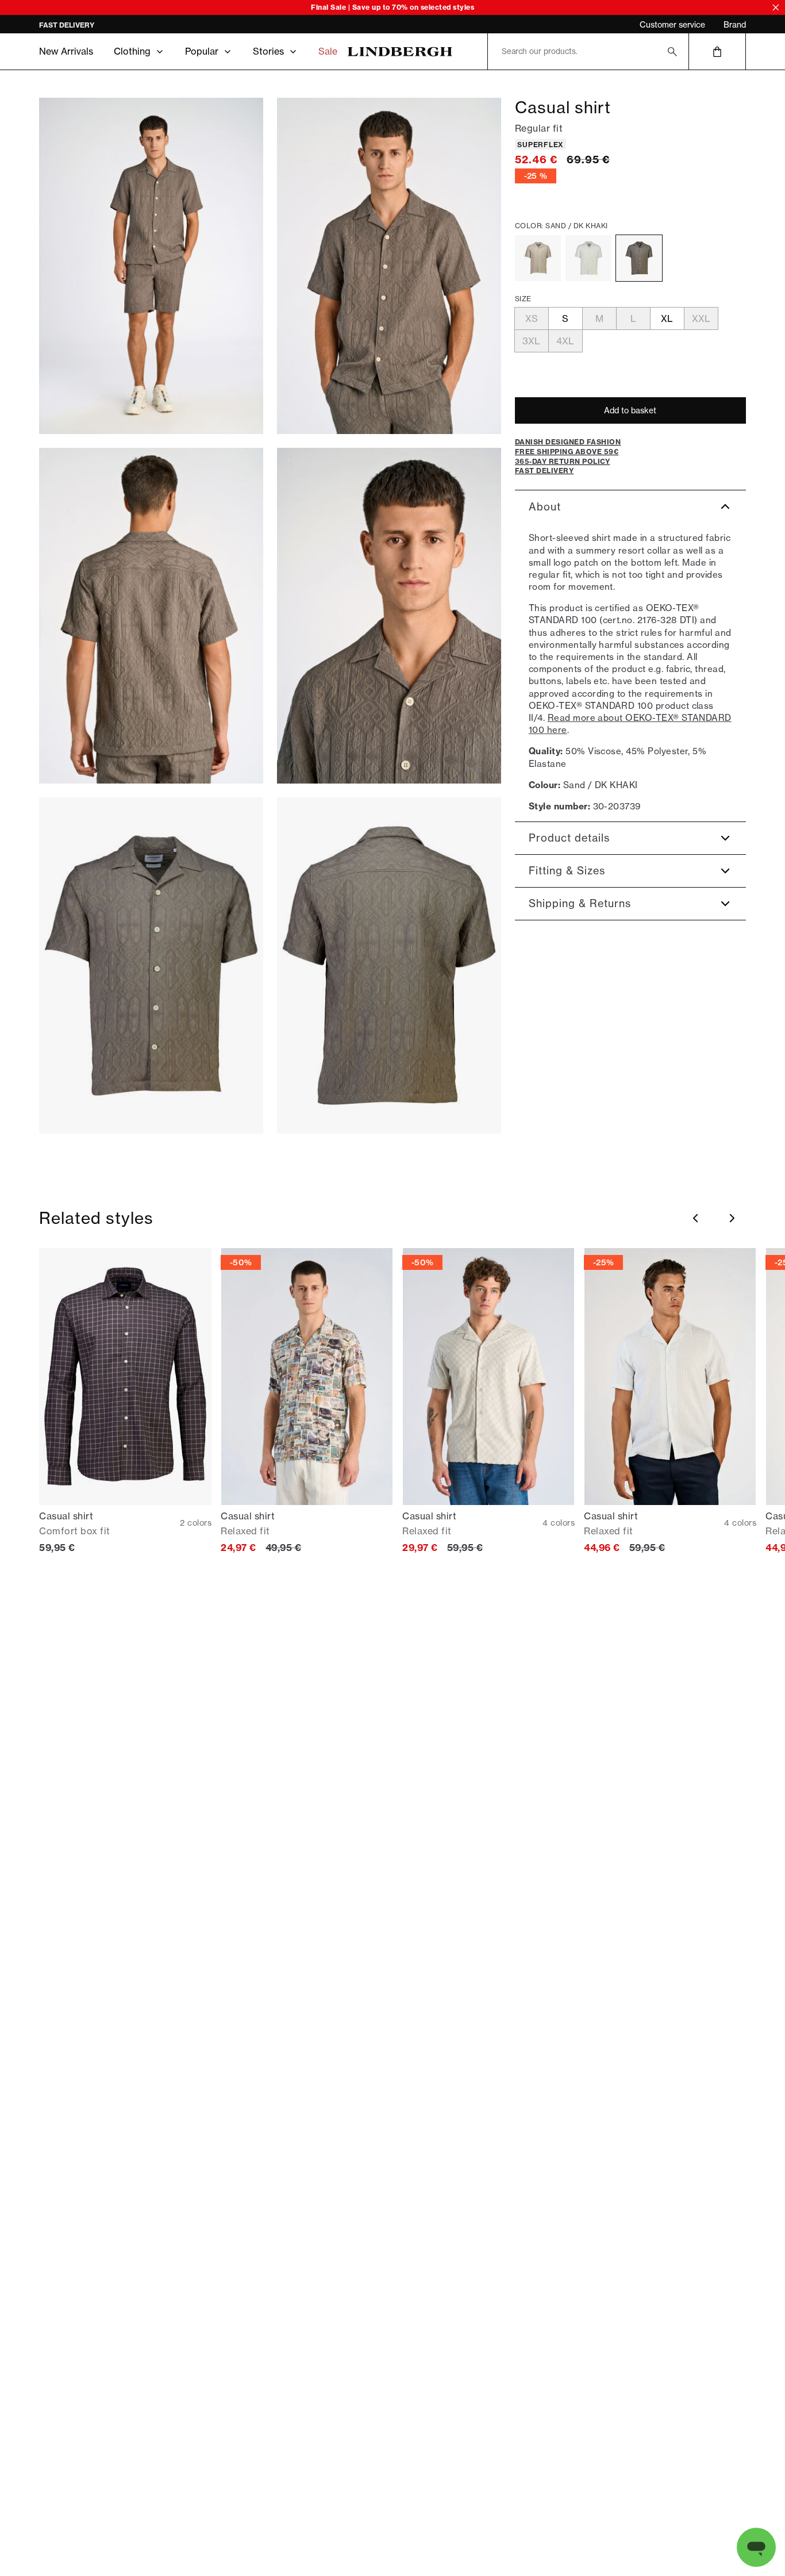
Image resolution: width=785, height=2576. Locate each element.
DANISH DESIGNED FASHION (89, 25)
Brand (735, 25)
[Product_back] (389, 965)
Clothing (132, 51)
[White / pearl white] (588, 258)
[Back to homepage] (400, 51)
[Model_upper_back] (151, 616)
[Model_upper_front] (389, 266)
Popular (202, 51)
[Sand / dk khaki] (639, 258)
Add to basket (630, 410)
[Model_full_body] (151, 266)
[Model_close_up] (389, 616)
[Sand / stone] (538, 258)
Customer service (672, 25)
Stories (268, 51)
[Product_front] (151, 965)
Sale (328, 51)
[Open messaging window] (756, 2547)
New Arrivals (66, 51)
